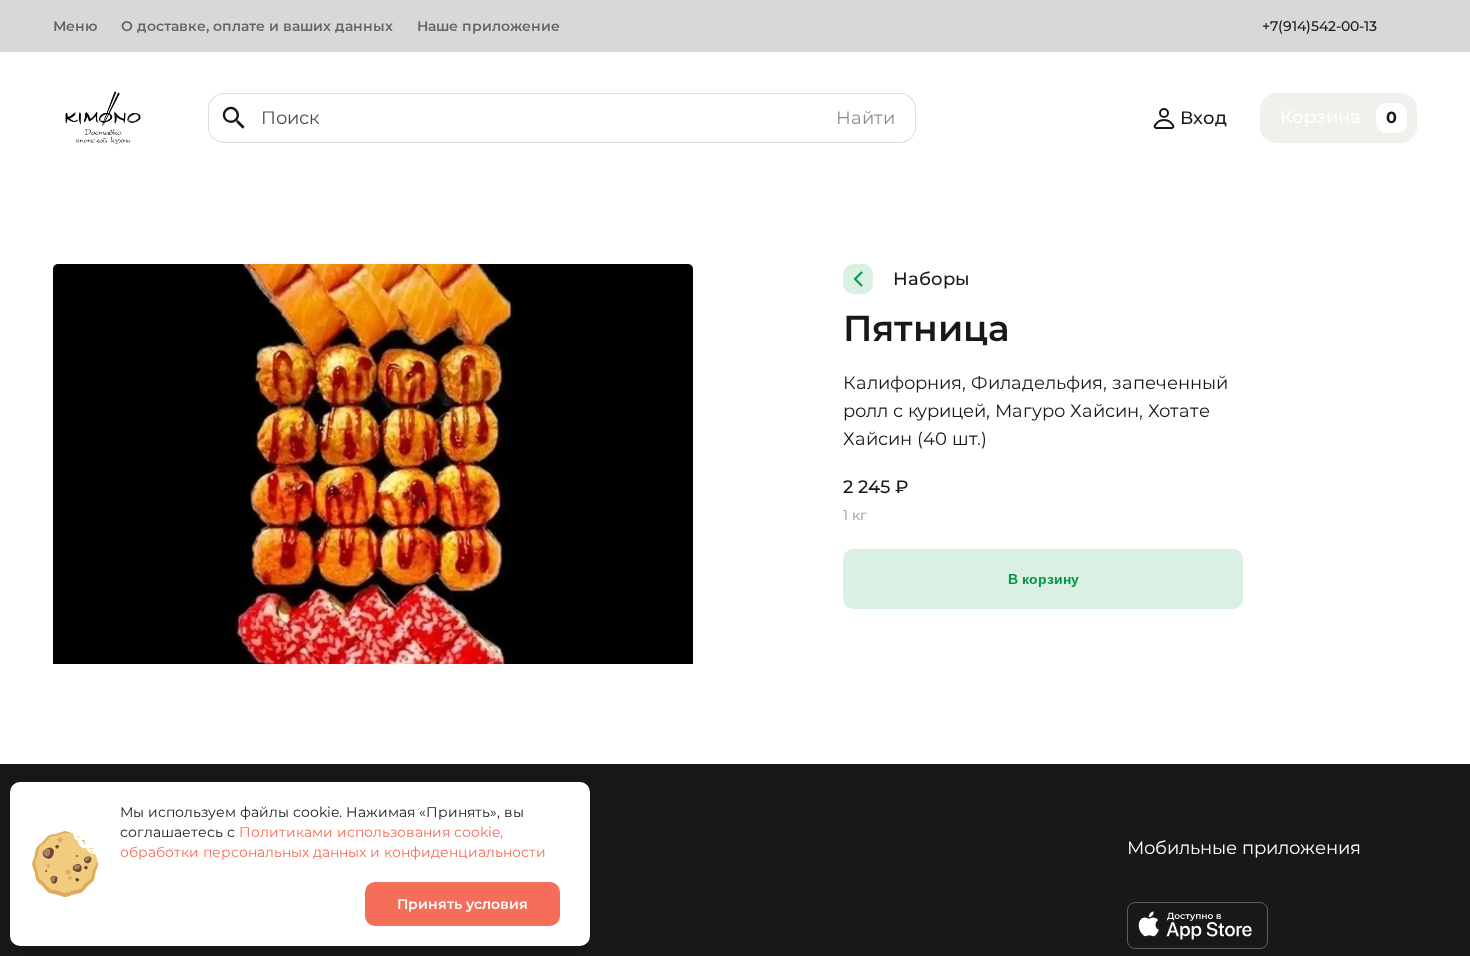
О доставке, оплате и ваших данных (257, 26)
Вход (1203, 118)
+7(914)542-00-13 (1319, 26)
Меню (75, 26)
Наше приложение (488, 26)
